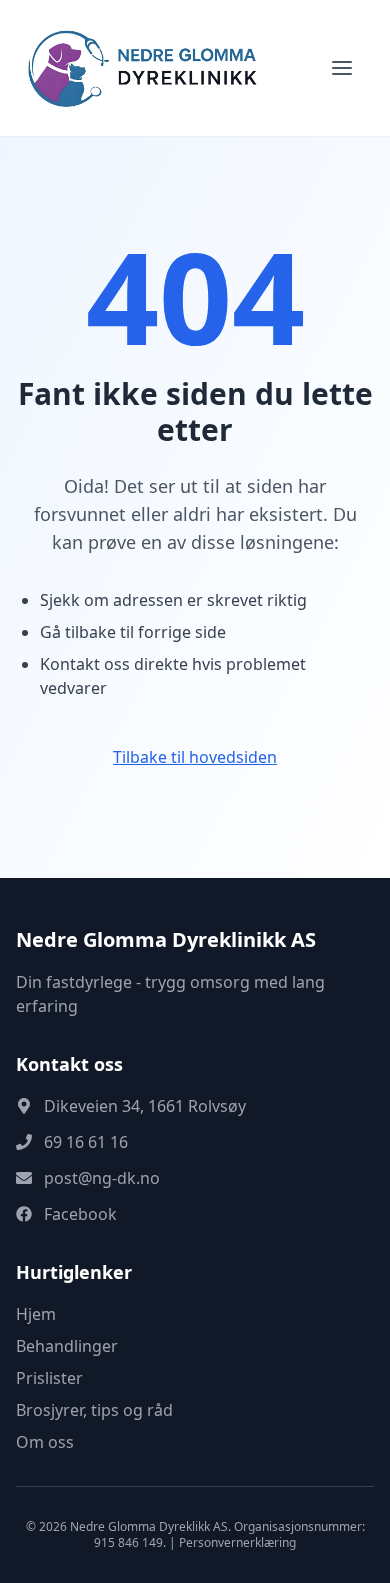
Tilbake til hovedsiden (195, 757)
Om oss (45, 1442)
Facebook (80, 1214)
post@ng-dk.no (102, 1178)
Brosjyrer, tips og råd (94, 1410)
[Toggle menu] (342, 68)
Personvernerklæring (237, 1542)
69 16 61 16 (86, 1142)
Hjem (36, 1314)
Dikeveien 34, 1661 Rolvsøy (145, 1106)
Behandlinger (67, 1346)
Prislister (49, 1378)
